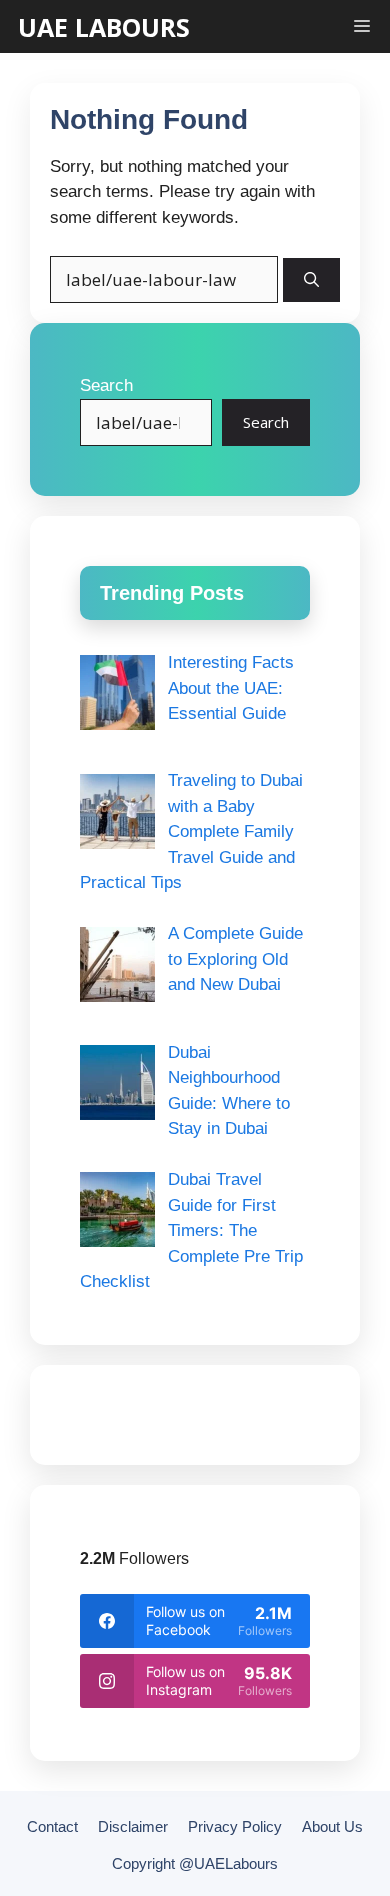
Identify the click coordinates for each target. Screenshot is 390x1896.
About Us (332, 1826)
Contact (52, 1826)
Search (106, 385)
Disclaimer (133, 1826)
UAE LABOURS (104, 27)
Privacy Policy (235, 1826)
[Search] (311, 280)
